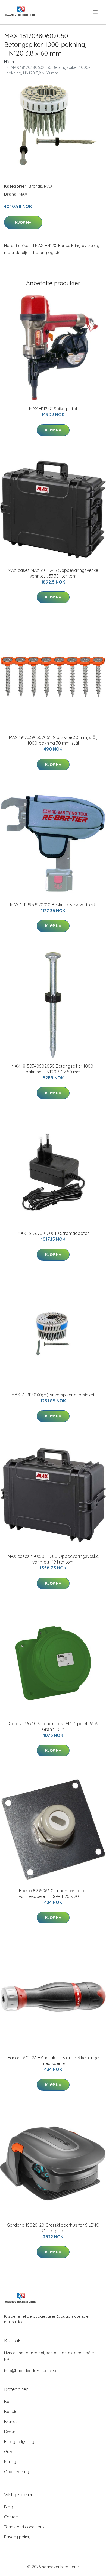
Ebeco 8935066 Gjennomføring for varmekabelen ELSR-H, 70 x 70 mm (53, 1893)
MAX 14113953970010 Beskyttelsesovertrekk (53, 905)
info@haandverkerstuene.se (31, 2371)
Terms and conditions (24, 2527)
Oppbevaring (17, 2472)
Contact (12, 2517)
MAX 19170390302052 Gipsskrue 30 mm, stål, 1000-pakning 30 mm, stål (53, 740)
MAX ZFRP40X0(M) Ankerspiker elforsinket (53, 1395)
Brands (35, 186)
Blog (9, 2507)
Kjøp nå (23, 222)
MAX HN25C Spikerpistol (53, 409)
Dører (10, 2432)
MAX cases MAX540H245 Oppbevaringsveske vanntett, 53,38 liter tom (53, 573)
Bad (8, 2401)
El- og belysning (19, 2442)
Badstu (11, 2411)
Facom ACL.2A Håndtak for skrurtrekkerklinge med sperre (53, 2061)
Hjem (9, 62)
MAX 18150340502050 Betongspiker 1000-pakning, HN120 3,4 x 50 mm (53, 1069)
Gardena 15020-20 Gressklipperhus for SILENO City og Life (53, 2228)
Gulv (8, 2452)
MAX (48, 186)
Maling (10, 2462)
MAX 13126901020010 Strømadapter (53, 1233)
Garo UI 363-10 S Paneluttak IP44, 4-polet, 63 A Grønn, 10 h (53, 1726)
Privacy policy (17, 2537)
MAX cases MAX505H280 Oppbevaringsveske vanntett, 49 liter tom (53, 1559)
